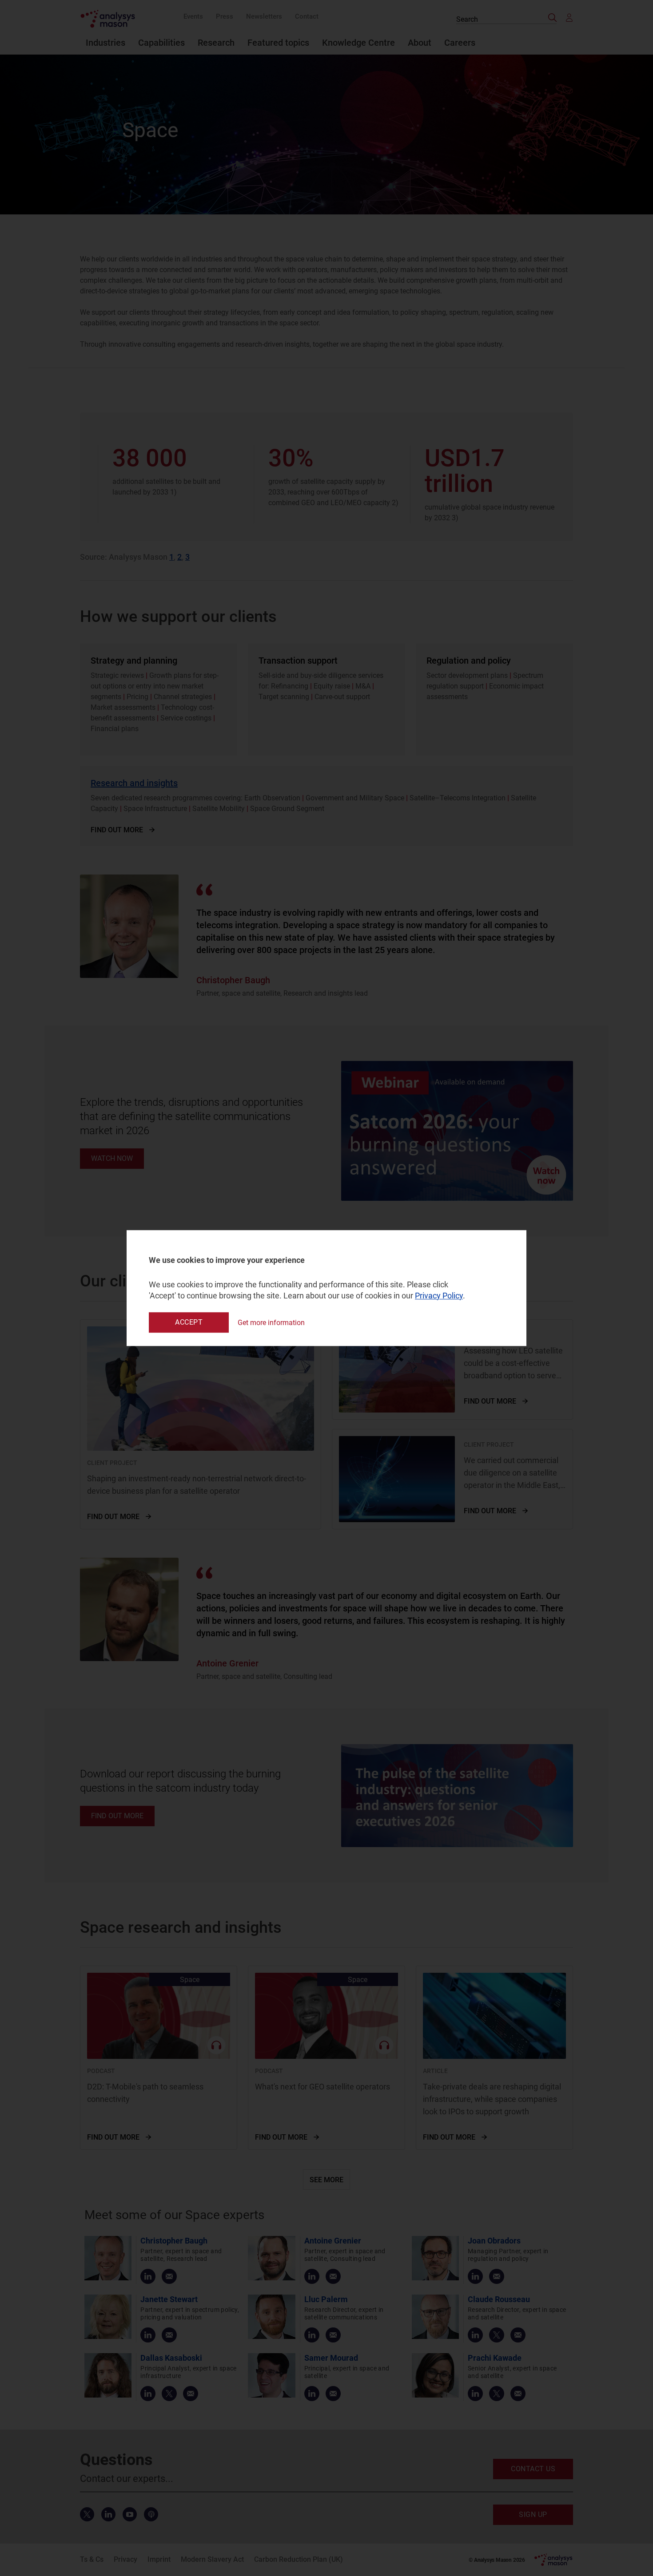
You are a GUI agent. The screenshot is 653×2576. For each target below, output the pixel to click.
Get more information (271, 1323)
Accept (189, 1322)
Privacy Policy (439, 1296)
